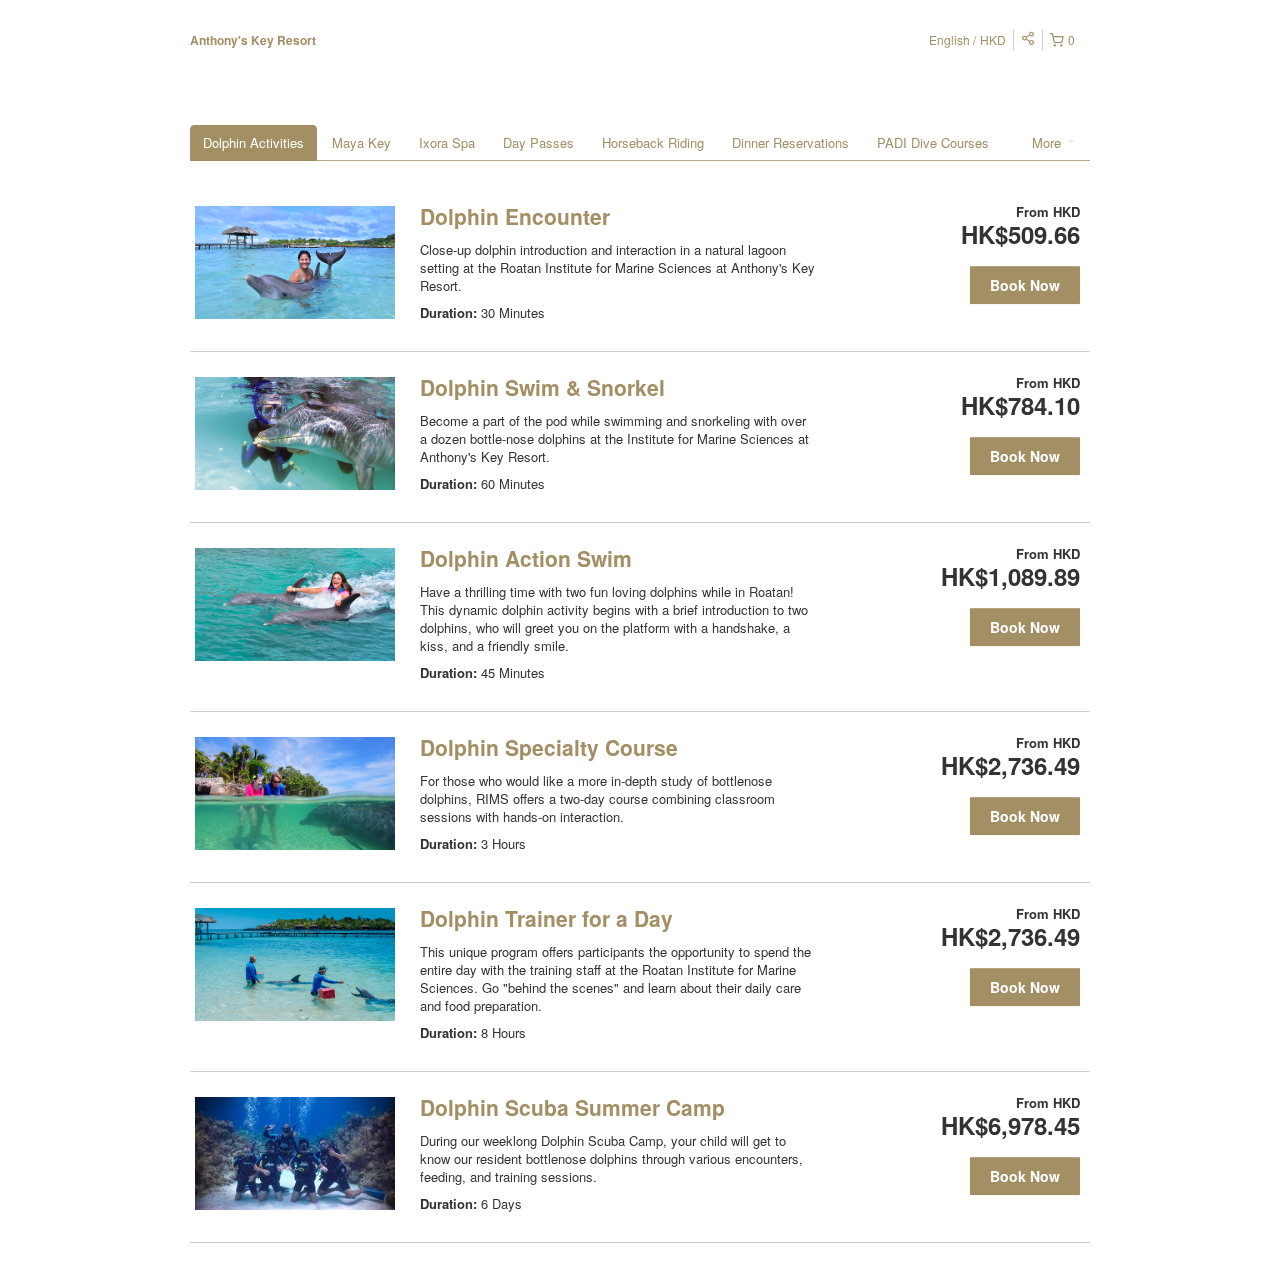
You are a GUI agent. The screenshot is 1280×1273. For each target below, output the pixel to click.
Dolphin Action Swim (526, 558)
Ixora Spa (447, 142)
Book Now (1025, 285)
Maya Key (361, 142)
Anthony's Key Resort (253, 40)
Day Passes (538, 142)
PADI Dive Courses (933, 142)
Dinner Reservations (790, 142)
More (1048, 142)
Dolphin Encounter (515, 216)
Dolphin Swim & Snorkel (542, 387)
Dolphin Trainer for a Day (546, 918)
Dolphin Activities (253, 142)
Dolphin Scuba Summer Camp (572, 1107)
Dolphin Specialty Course (549, 747)
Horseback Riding (653, 142)
